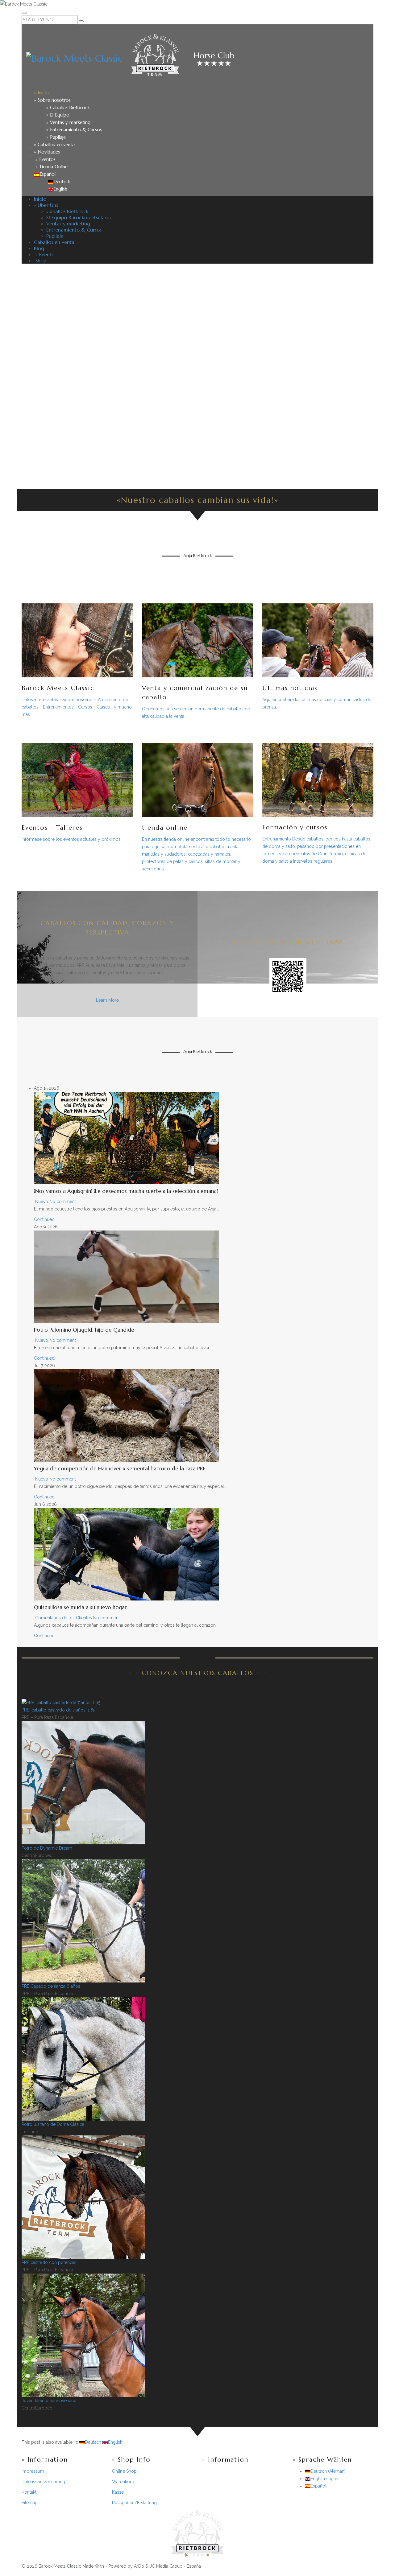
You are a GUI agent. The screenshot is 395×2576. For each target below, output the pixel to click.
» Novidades (47, 152)
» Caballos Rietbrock (68, 107)
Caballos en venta (54, 242)
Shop (40, 261)
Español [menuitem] (318, 2486)
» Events (44, 254)
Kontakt (29, 2492)
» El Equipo (58, 115)
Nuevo (42, 1202)
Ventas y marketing (68, 224)
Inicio (40, 199)
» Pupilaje (56, 137)
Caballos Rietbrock (67, 211)
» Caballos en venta (54, 144)
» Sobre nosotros (52, 100)
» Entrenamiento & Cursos (74, 130)
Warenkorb (123, 2482)
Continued (44, 1219)
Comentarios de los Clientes (64, 1618)
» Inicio (41, 93)
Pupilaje (55, 236)
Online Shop (124, 2471)
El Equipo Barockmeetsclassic (79, 217)
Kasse (118, 2492)
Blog (39, 248)
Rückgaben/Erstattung (134, 2503)
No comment (63, 1202)
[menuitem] (45, 174)
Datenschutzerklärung (43, 2482)
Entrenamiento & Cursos (74, 230)
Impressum (33, 2471)
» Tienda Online (51, 167)
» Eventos (45, 159)
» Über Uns (46, 205)
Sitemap (30, 2503)
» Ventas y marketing (68, 122)
